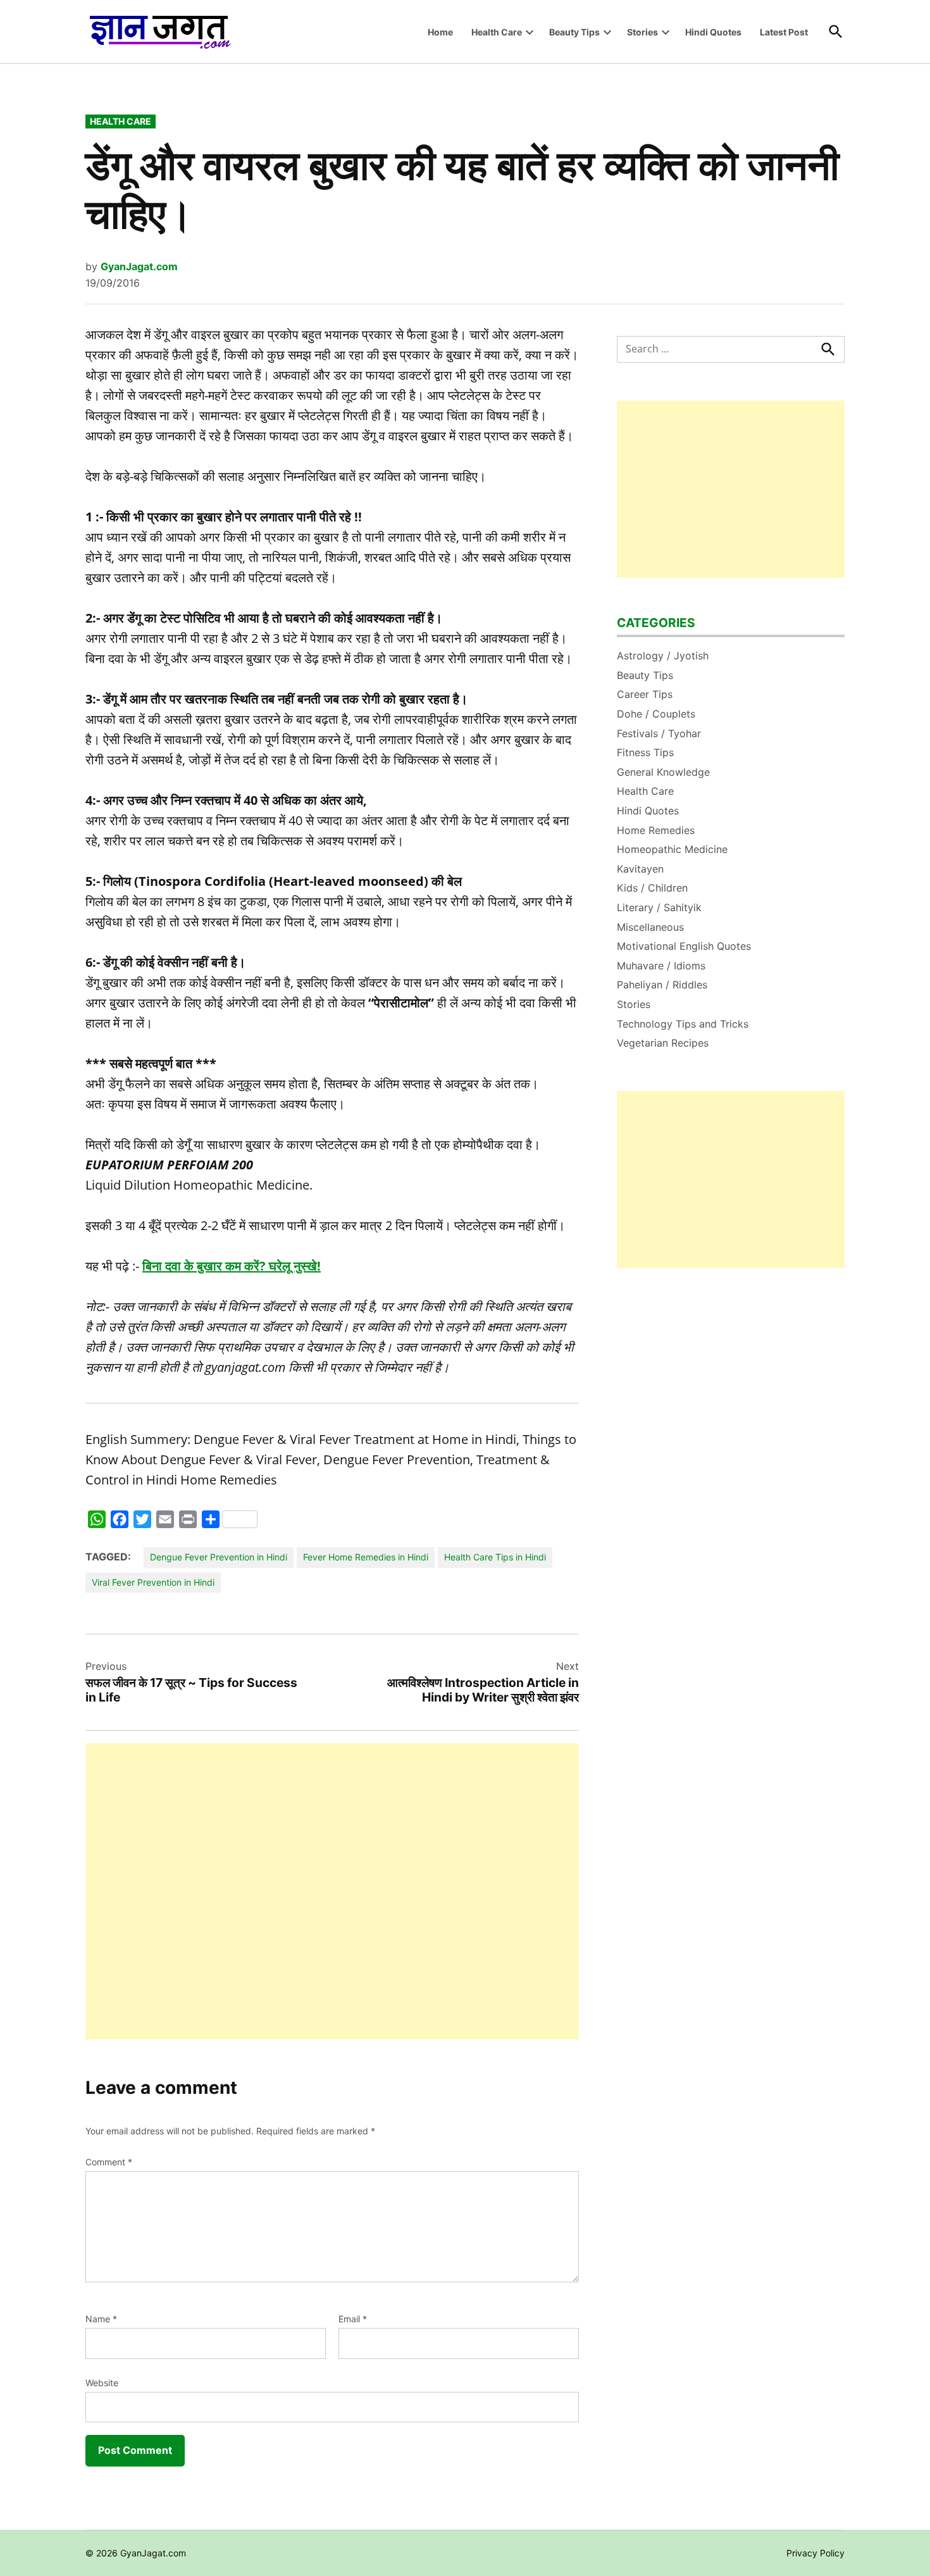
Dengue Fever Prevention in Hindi (219, 1557)
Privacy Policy (815, 2553)
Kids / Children (652, 888)
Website (102, 2383)
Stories (642, 32)
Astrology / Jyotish (663, 656)
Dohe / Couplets (656, 714)
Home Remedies (656, 830)
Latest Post (784, 32)
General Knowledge (663, 772)
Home (440, 32)
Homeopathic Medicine (672, 849)
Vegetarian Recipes (663, 1043)
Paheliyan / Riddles (662, 985)
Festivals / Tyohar (659, 733)
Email (353, 2319)
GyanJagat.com (139, 266)
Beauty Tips (574, 32)
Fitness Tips (645, 752)
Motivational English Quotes (684, 946)
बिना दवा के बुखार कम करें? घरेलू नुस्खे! (232, 1266)
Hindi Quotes (713, 32)
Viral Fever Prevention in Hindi (153, 1582)
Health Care (497, 32)
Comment (109, 2162)
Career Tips (645, 694)
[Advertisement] (332, 1891)
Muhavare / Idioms (661, 966)
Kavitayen (640, 869)
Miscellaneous (650, 927)
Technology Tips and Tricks (683, 1024)
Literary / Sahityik (659, 907)
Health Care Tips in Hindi (495, 1557)
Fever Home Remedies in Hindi (366, 1557)
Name (101, 2319)
